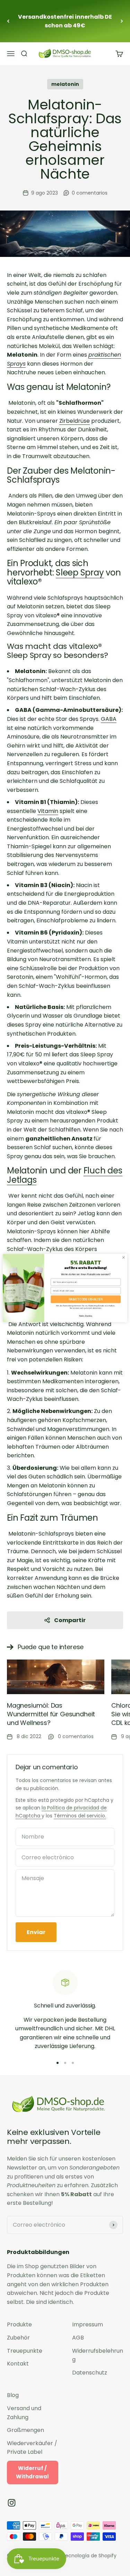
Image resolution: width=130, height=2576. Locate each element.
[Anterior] (8, 21)
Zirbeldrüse (75, 421)
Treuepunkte (25, 2351)
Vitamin (48, 811)
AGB (78, 2338)
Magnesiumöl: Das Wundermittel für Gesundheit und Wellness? (51, 1714)
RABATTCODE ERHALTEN (86, 1299)
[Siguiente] (122, 21)
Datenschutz (90, 2373)
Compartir (70, 1620)
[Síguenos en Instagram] (12, 2503)
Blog (13, 2395)
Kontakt (18, 2364)
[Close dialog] (123, 1258)
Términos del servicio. (80, 1816)
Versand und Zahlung (24, 2413)
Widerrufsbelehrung (98, 2355)
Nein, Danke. (86, 1316)
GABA (109, 719)
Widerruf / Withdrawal (32, 2472)
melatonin (65, 84)
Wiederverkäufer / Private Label (32, 2448)
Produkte (19, 2324)
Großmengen (25, 2430)
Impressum (88, 2324)
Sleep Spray (80, 573)
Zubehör (18, 2338)
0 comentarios (90, 193)
